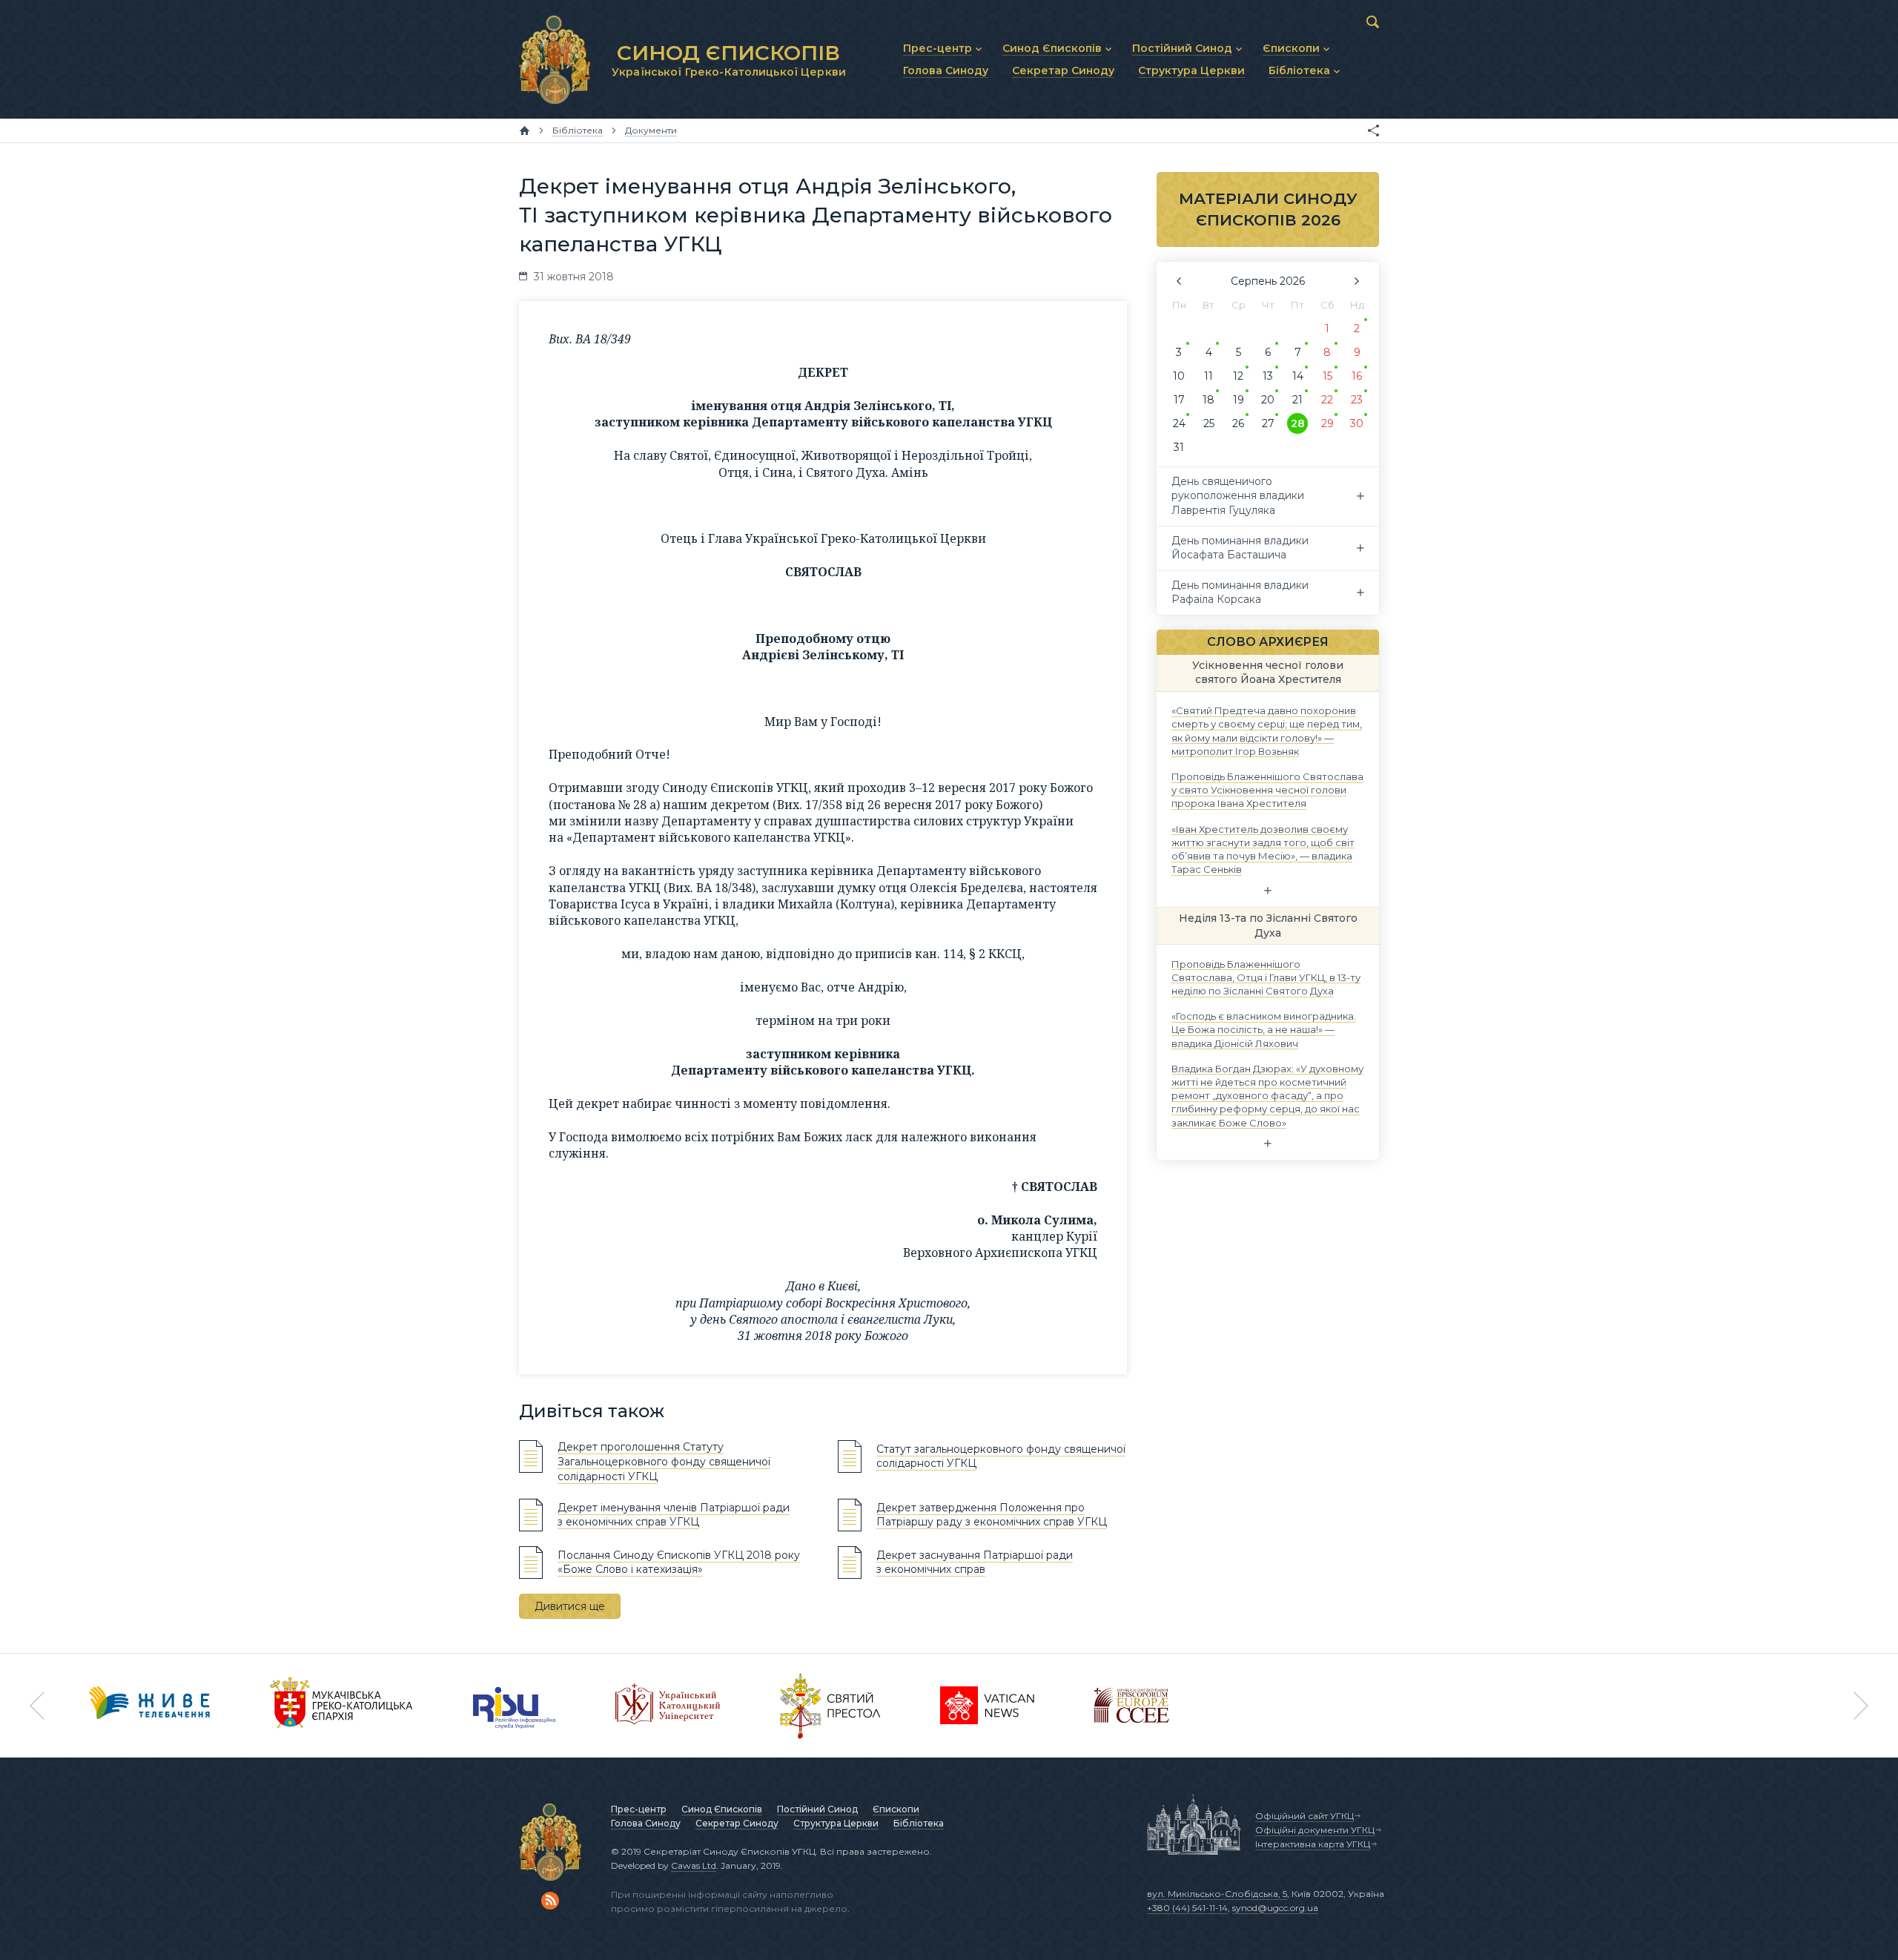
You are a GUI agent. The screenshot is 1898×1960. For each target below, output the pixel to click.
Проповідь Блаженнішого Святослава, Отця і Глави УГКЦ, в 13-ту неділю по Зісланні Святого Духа (1266, 977)
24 (1179, 423)
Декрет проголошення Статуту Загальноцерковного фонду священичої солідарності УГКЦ (664, 1461)
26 (1238, 423)
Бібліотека (919, 1823)
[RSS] (550, 1901)
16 (1357, 376)
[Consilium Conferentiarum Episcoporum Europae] (1132, 1706)
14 (1298, 376)
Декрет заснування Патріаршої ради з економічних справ (975, 1563)
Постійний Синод (817, 1809)
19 (1239, 400)
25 (1209, 423)
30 (1357, 423)
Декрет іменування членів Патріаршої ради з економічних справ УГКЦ (674, 1515)
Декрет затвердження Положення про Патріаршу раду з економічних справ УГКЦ (992, 1515)
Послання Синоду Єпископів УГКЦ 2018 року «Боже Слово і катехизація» (679, 1563)
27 (1268, 423)
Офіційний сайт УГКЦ (1305, 1816)
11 (1208, 376)
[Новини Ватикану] (988, 1706)
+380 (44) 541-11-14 (1187, 1908)
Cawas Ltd (694, 1865)
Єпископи (896, 1809)
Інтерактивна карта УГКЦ (1313, 1844)
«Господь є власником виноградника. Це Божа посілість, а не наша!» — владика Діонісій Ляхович (1264, 1029)
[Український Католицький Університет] (668, 1706)
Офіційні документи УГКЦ (1315, 1830)
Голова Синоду (646, 1823)
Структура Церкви (836, 1823)
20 (1268, 400)
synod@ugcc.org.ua (1275, 1908)
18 (1208, 400)
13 (1268, 376)
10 (1179, 376)
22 (1327, 400)
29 (1327, 423)
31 (1179, 447)
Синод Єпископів (722, 1809)
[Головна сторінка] (525, 131)
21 (1297, 400)
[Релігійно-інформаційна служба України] (515, 1706)
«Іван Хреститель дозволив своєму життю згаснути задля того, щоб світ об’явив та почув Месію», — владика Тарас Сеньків (1263, 849)
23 (1357, 400)
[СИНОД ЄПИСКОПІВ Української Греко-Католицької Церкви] (555, 59)
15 (1327, 376)
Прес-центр (639, 1809)
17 (1179, 400)
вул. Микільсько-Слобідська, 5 (1217, 1894)
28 (1298, 423)
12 (1238, 376)
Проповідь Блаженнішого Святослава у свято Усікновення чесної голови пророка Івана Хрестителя (1267, 790)
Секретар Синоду (737, 1823)
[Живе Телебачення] (150, 1706)
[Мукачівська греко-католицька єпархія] (342, 1706)
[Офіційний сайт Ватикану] (830, 1706)
